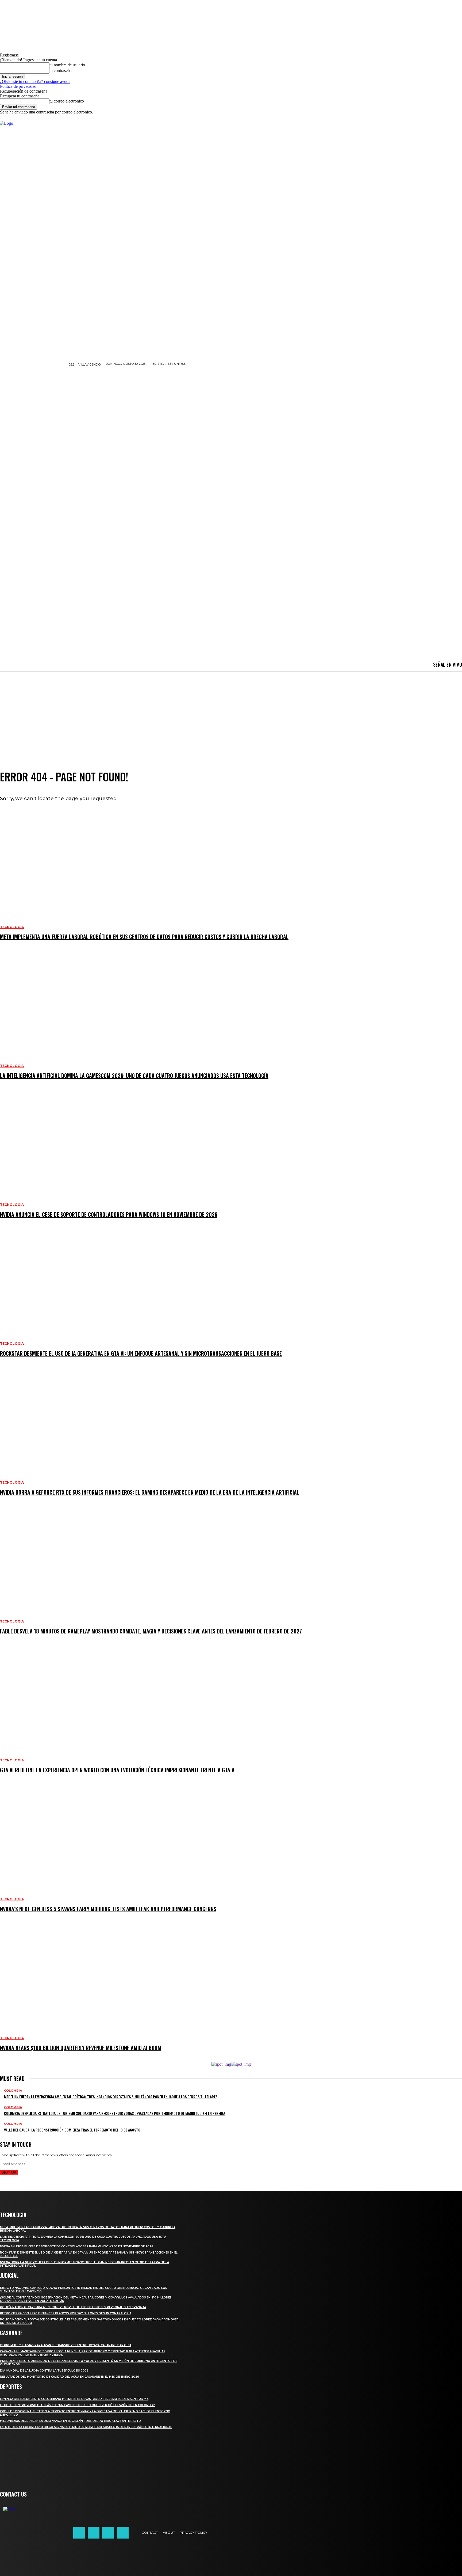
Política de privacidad (18, 86)
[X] (108, 2533)
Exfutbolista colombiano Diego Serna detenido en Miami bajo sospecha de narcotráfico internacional (86, 2427)
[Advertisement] (231, 711)
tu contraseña (61, 71)
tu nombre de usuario (67, 65)
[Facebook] (79, 2533)
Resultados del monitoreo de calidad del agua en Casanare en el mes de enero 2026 (70, 2377)
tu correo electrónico (67, 101)
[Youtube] (123, 2533)
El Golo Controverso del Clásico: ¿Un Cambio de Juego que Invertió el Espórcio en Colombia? (77, 2405)
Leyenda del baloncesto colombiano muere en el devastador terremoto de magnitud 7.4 (74, 2399)
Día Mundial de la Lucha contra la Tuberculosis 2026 (44, 2371)
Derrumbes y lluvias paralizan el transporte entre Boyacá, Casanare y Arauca (66, 2345)
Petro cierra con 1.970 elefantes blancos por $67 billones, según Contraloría (66, 2313)
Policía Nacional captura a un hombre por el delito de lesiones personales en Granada (73, 2307)
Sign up (9, 2172)
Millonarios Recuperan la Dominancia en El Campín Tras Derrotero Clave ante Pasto (70, 2421)
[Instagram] (94, 2533)
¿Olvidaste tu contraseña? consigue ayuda (35, 81)
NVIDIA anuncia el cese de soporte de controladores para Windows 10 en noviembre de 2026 (77, 2246)
